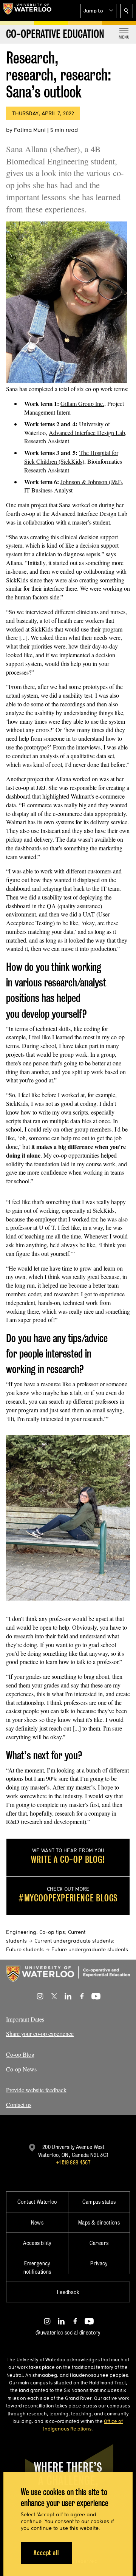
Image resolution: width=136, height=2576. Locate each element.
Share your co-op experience (40, 2033)
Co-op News (21, 2069)
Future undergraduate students (90, 1949)
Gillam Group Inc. (82, 403)
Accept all (46, 2553)
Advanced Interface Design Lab (87, 433)
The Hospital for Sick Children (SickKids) (71, 457)
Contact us (19, 2105)
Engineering (21, 1932)
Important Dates (25, 2019)
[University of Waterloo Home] (27, 11)
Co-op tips (52, 1932)
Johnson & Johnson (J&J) (91, 482)
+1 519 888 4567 (73, 2162)
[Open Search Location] (127, 11)
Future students (25, 1949)
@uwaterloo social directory (68, 2332)
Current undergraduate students (74, 1941)
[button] (98, 11)
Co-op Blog (20, 2054)
